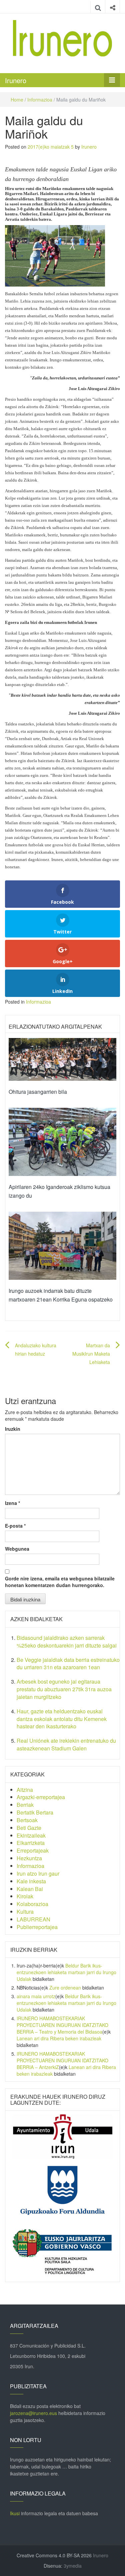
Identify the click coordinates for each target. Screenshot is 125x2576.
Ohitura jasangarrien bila (38, 1092)
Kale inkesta (31, 1881)
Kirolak (25, 1896)
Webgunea (17, 1549)
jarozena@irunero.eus (33, 2413)
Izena (12, 1503)
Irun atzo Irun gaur (38, 1873)
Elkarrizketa (31, 1843)
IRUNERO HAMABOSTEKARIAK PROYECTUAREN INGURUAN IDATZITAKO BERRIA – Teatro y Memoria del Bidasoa (62, 2025)
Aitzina (25, 1790)
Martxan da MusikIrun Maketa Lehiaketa (91, 1354)
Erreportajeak (33, 1850)
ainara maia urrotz (36, 1996)
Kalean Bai (30, 1889)
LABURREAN (33, 1919)
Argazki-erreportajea (41, 1797)
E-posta (15, 1526)
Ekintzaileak (31, 1835)
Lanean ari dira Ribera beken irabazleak (59, 2038)
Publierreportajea (37, 1927)
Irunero (16, 80)
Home (17, 100)
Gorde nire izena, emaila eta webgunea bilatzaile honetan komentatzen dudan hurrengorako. (60, 1582)
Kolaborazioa (32, 1904)
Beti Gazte (29, 1828)
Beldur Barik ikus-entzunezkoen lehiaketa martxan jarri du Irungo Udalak (66, 1972)
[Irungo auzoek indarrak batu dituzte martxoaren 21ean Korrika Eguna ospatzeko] (62, 1245)
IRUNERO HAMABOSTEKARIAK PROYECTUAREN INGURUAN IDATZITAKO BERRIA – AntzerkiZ (62, 2060)
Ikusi (15, 2513)
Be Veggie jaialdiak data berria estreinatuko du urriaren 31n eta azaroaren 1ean (68, 1664)
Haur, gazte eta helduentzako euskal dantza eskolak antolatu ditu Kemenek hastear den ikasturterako (62, 1719)
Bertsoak (27, 1820)
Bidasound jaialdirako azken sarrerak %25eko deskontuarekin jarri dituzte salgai (67, 1642)
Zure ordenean (65, 1988)
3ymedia (73, 2566)
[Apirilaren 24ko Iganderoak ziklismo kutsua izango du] (62, 1141)
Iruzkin (13, 1429)
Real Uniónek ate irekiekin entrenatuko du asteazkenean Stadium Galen (66, 1744)
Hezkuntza (29, 1858)
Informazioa (40, 100)
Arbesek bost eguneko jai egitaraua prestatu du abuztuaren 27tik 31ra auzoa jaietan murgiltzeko (64, 1689)
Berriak (25, 1805)
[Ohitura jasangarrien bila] (62, 1059)
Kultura (25, 1912)
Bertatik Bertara (35, 1812)
